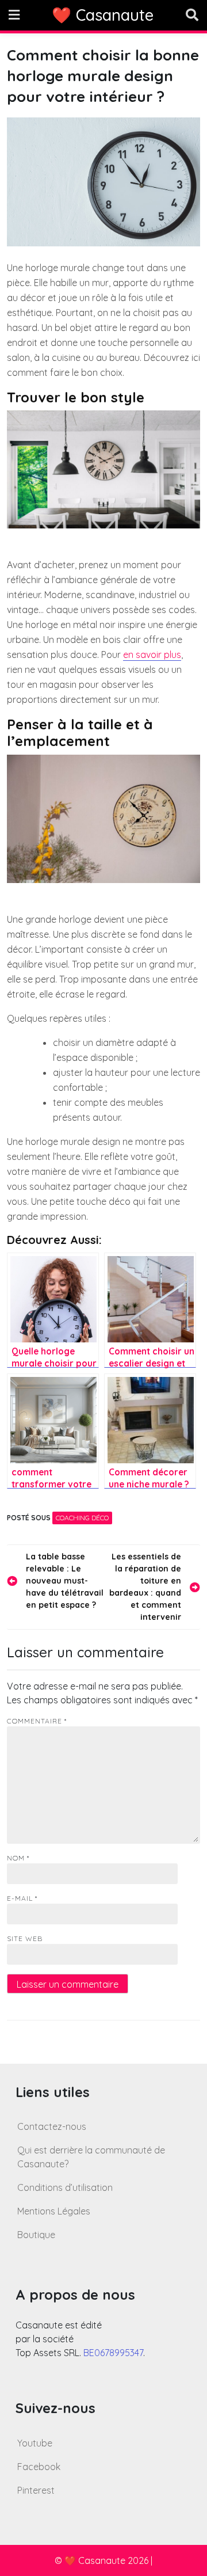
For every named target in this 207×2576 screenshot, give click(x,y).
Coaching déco (82, 1518)
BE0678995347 (113, 2353)
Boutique (36, 2235)
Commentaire (37, 1721)
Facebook (39, 2467)
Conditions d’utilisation (65, 2187)
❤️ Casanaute (103, 15)
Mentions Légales (54, 2211)
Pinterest (36, 2490)
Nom (18, 1858)
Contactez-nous (52, 2126)
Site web (25, 1938)
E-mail (22, 1898)
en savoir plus (152, 655)
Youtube (35, 2443)
